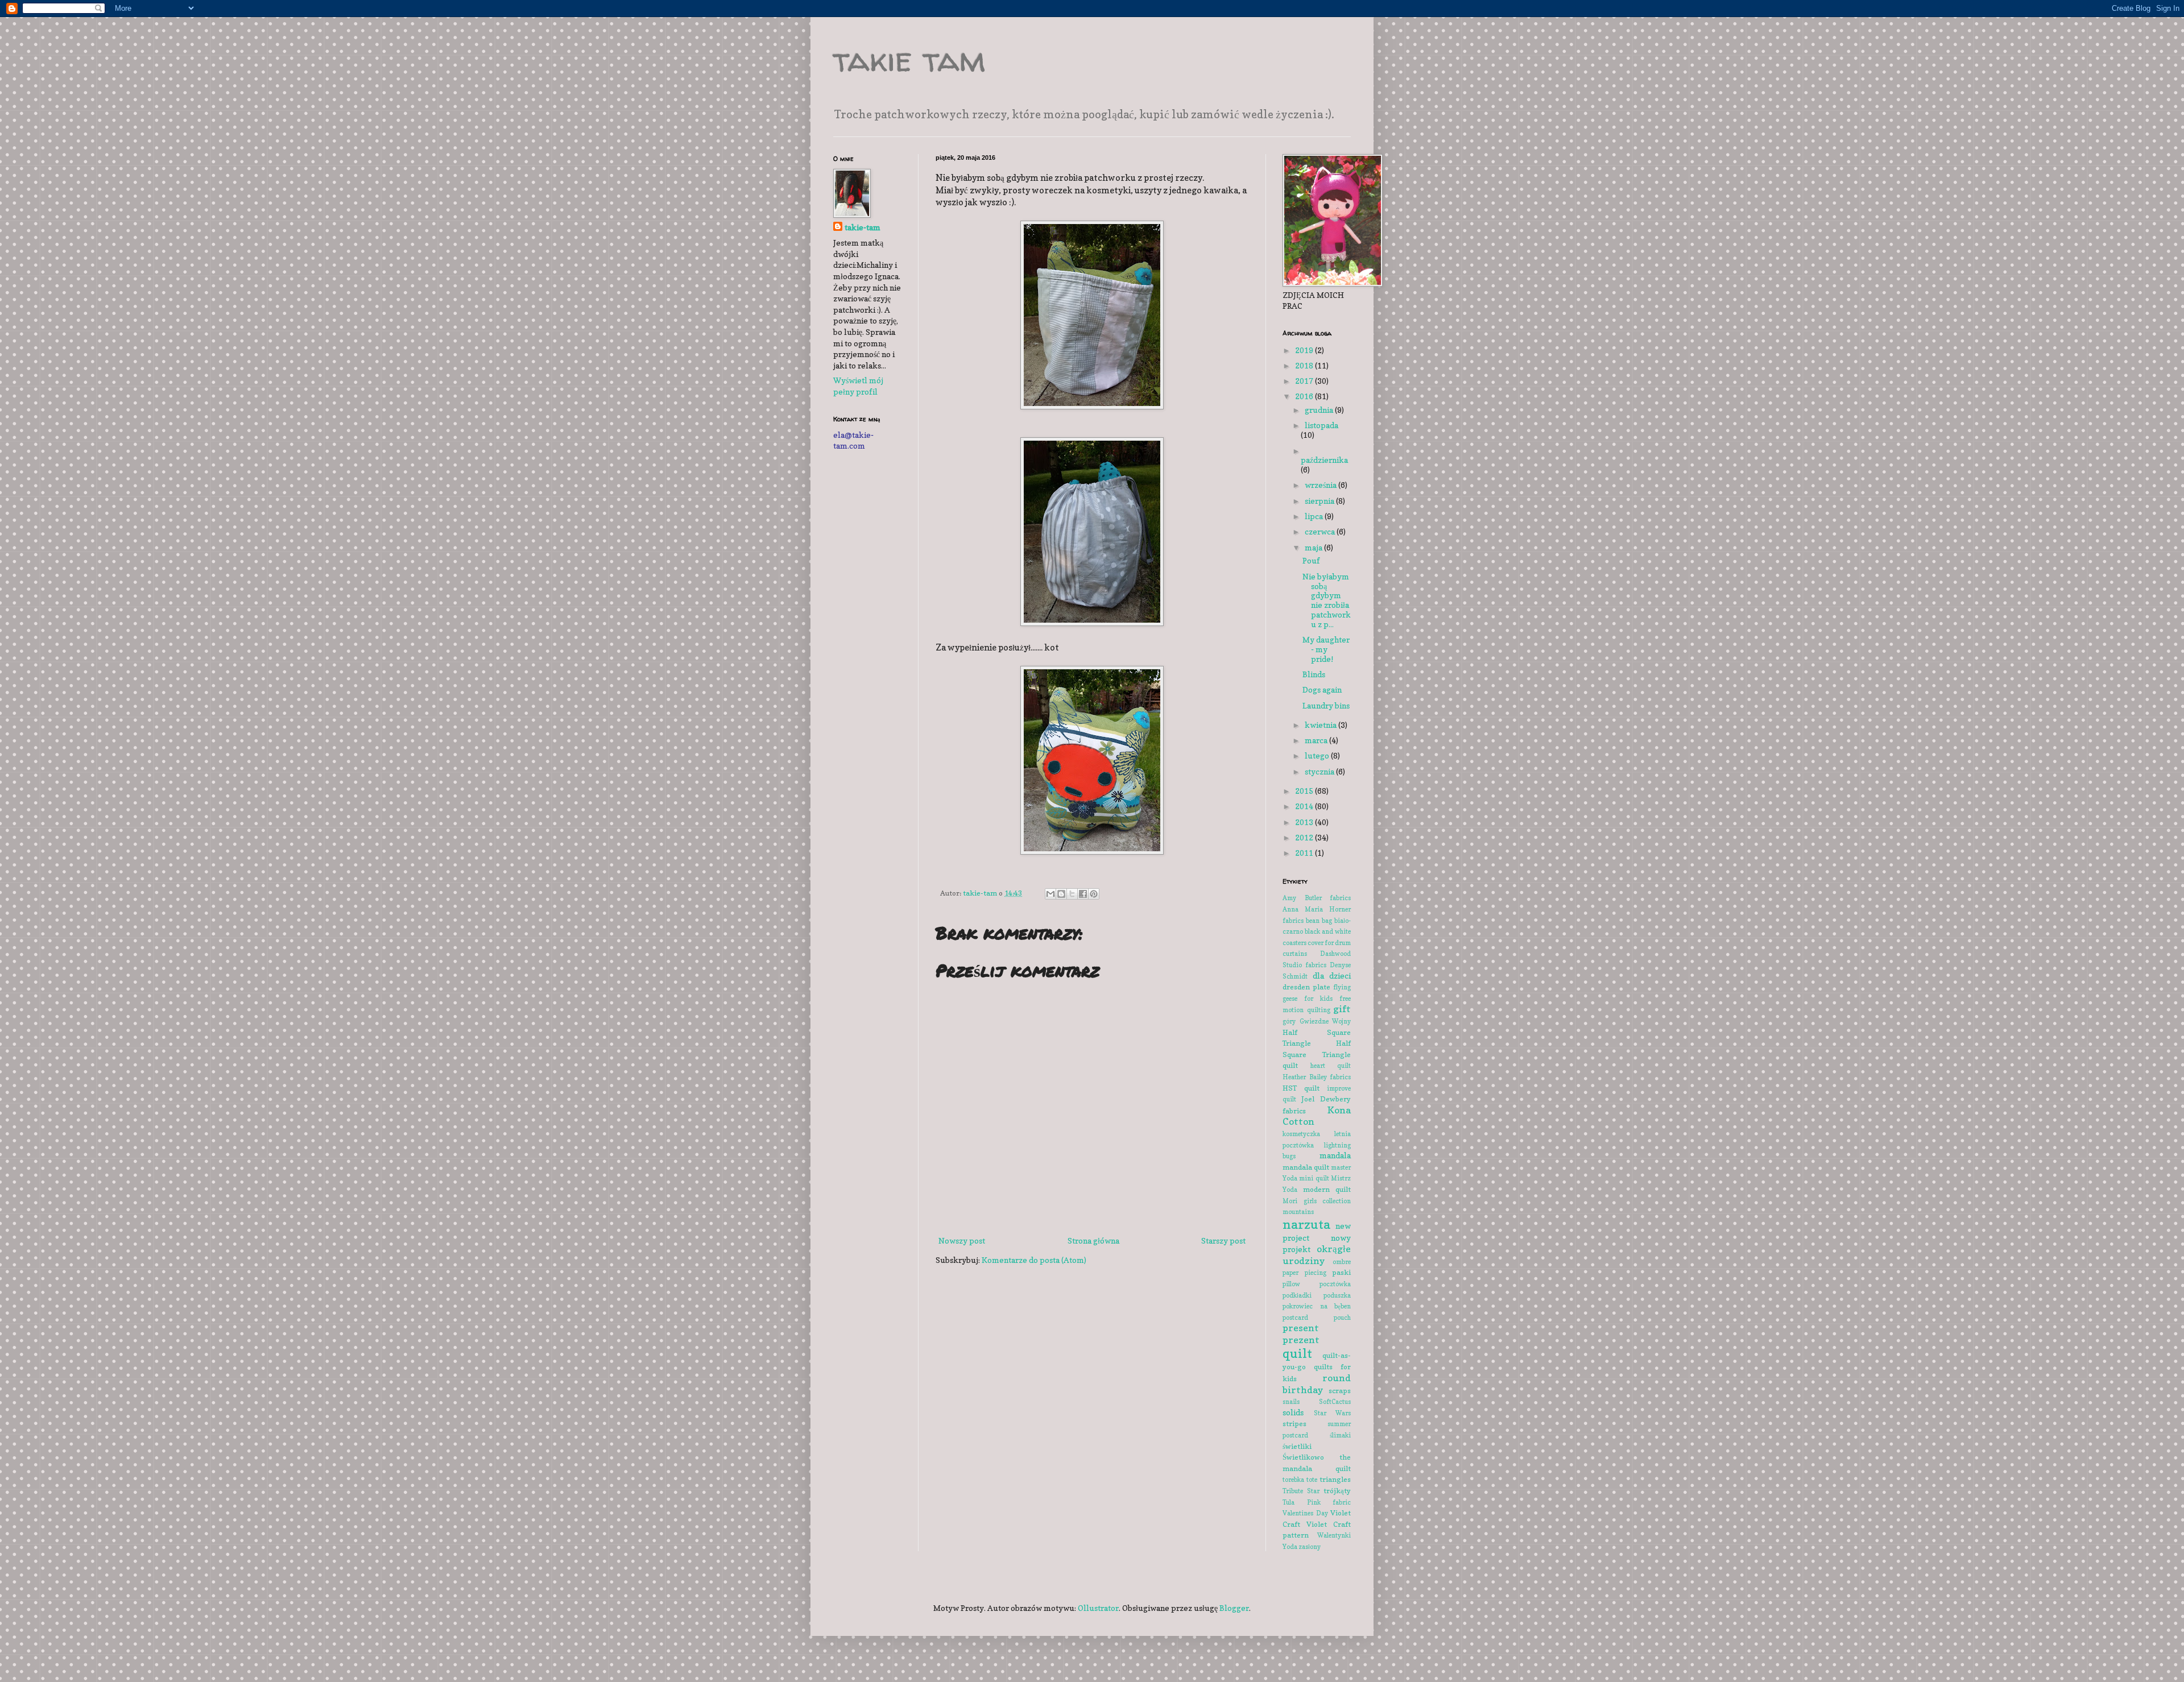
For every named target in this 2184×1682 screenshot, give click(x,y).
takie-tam (863, 227)
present (1301, 1328)
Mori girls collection (1317, 1201)
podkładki (1297, 1295)
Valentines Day (1305, 1513)
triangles (1335, 1479)
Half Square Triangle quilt (1317, 1054)
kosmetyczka (1301, 1134)
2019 (1305, 350)
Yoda (1290, 1547)
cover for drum (1329, 943)
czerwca (1321, 531)
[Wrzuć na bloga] (1061, 894)
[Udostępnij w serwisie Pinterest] (1094, 894)
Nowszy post (962, 1240)
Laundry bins (1326, 705)
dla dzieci (1332, 975)
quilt (1297, 1353)
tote (1312, 1480)
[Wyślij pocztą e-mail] (1050, 894)
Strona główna (1093, 1240)
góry (1289, 1021)
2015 (1305, 791)
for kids (1318, 999)
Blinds (1314, 674)
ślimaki (1340, 1435)
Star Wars (1333, 1413)
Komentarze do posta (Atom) (1034, 1260)
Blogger (1234, 1608)
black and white (1328, 931)
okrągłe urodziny (1317, 1255)
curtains (1295, 954)
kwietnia (1321, 725)
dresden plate (1306, 987)
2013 (1305, 822)
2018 (1305, 365)
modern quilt (1327, 1189)
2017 (1305, 381)
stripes (1294, 1424)
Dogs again (1322, 689)
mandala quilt (1306, 1167)
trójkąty (1337, 1491)
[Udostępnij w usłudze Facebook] (1083, 894)
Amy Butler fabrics (1317, 898)
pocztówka (1335, 1284)
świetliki (1297, 1446)
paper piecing (1304, 1273)
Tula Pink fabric (1317, 1502)
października (1324, 460)
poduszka (1337, 1295)
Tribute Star (1301, 1491)
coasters (1294, 943)
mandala (1335, 1155)
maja (1314, 547)
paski (1341, 1272)
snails (1291, 1402)
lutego (1318, 755)
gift (1342, 1009)
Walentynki (1334, 1535)
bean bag (1319, 921)
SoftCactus (1335, 1402)
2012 (1305, 837)
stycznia (1320, 771)
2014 (1305, 806)
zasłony (1310, 1547)
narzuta (1306, 1224)
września (1321, 485)
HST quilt (1301, 1088)
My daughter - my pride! (1326, 649)
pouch (1342, 1318)
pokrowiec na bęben (1317, 1306)
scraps (1340, 1391)
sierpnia (1320, 501)
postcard (1295, 1318)
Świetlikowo (1303, 1457)
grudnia (1320, 410)
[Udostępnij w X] (1072, 894)
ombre (1342, 1262)
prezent (1301, 1340)
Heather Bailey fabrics (1317, 1077)
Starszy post (1223, 1240)
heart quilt (1331, 1066)
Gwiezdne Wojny (1325, 1021)
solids (1293, 1412)
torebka (1293, 1480)
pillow (1291, 1284)
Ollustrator (1098, 1608)
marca (1317, 740)
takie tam (909, 59)
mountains (1298, 1212)
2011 (1305, 853)
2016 (1305, 396)
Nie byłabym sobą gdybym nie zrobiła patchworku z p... (1327, 600)
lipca (1315, 516)
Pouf (1311, 560)
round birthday (1317, 1384)
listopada (1321, 425)
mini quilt (1314, 1178)
